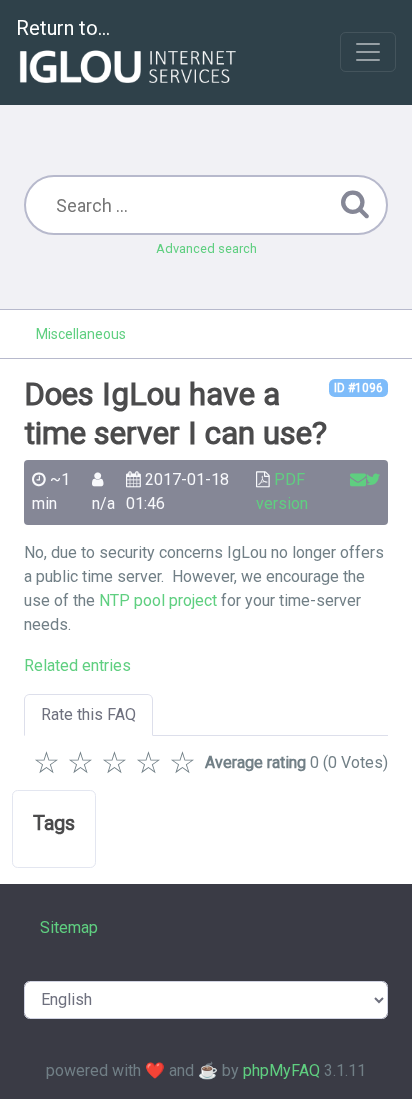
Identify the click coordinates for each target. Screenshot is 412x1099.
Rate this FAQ (88, 714)
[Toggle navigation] (368, 52)
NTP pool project (158, 600)
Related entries (77, 665)
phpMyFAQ (281, 1070)
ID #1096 (358, 388)
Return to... (63, 28)
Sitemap (69, 927)
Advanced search (206, 248)
